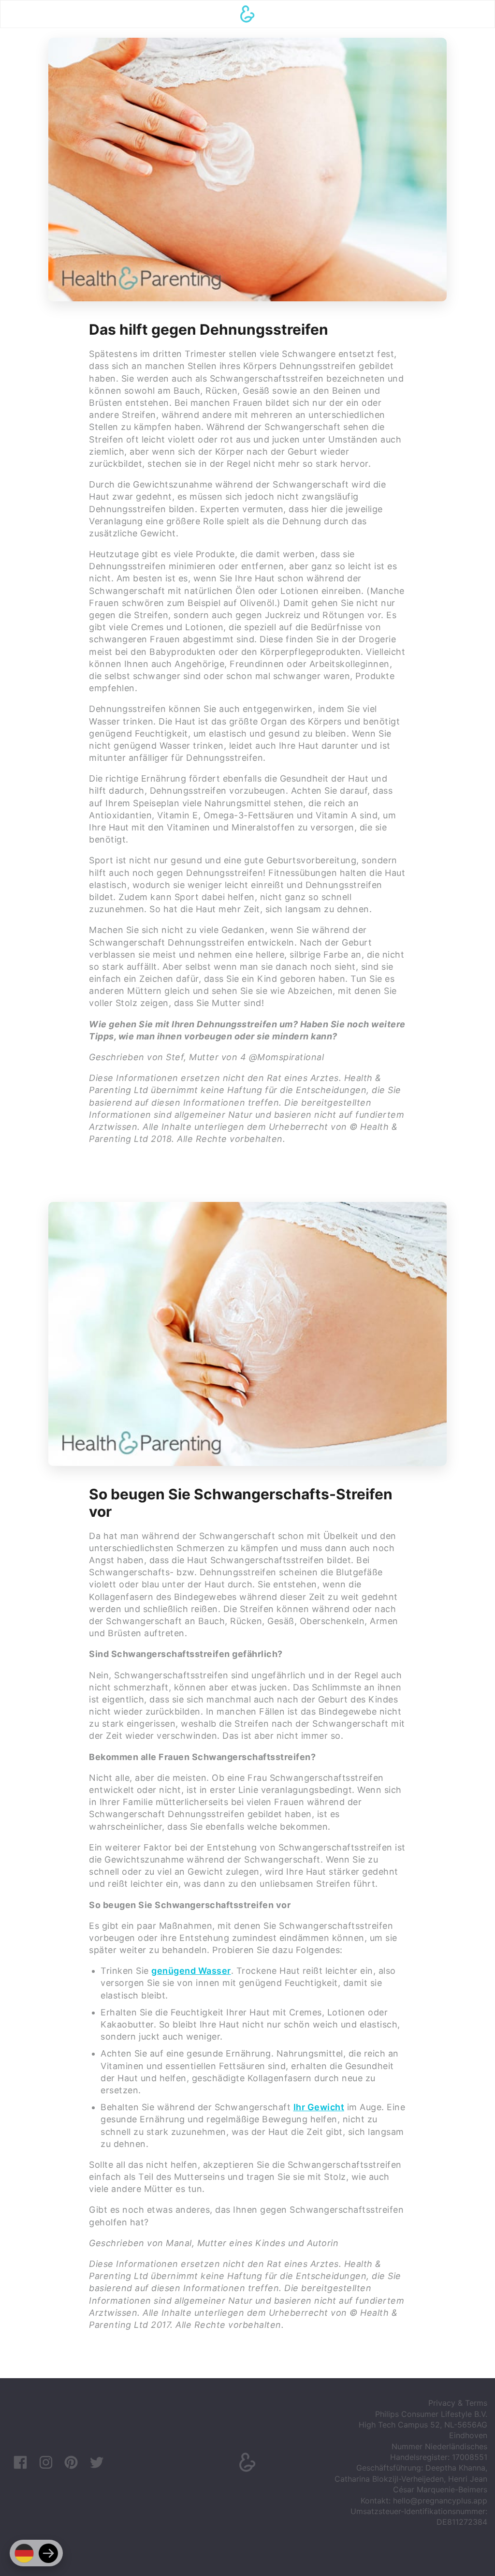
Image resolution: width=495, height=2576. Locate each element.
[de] (24, 2553)
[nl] (48, 2553)
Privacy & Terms (458, 2403)
